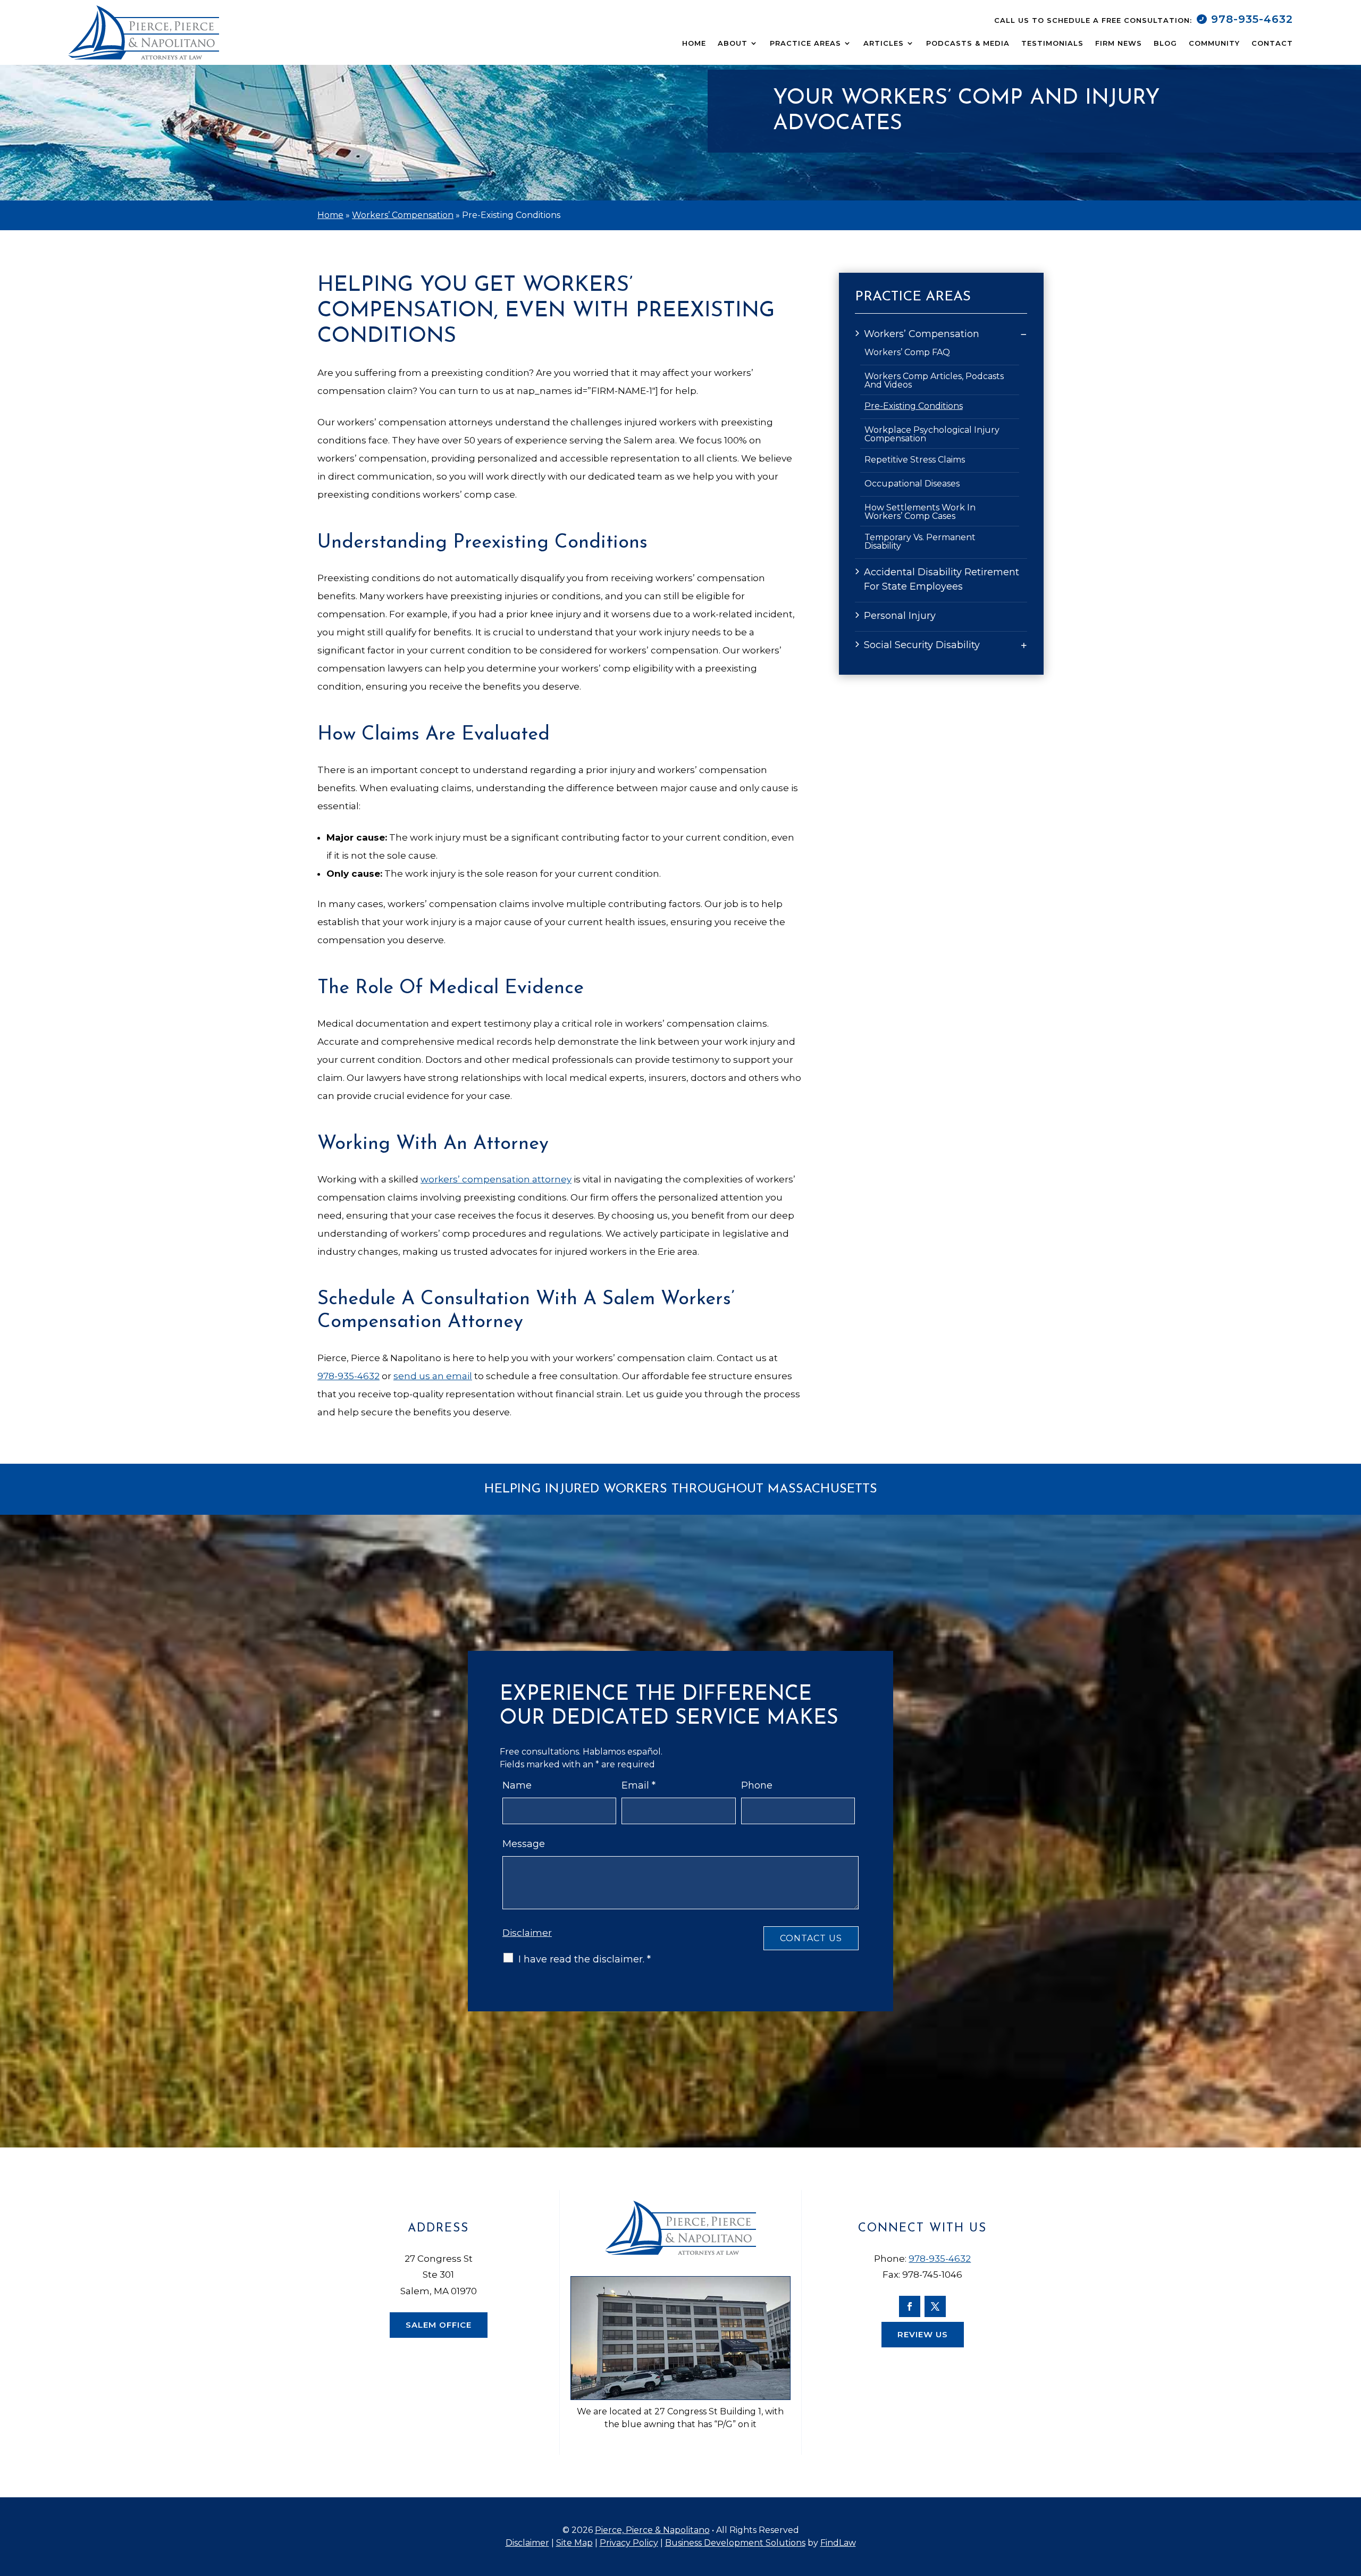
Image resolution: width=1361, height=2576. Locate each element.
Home (694, 43)
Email (639, 1785)
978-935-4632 (1252, 19)
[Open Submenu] (1024, 334)
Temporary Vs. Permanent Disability (920, 542)
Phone (757, 1785)
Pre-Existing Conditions (914, 406)
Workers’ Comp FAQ (907, 353)
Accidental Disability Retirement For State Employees (942, 579)
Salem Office (439, 2325)
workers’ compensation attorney (496, 1179)
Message (524, 1844)
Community (1214, 43)
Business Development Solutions (735, 2543)
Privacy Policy (629, 2543)
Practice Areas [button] (805, 43)
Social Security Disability (922, 645)
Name (517, 1785)
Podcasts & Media (968, 43)
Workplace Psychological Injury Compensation (932, 434)
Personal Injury (900, 616)
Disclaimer (527, 1933)
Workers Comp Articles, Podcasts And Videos (934, 381)
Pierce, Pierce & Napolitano (652, 2530)
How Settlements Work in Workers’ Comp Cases (920, 512)
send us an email (433, 1376)
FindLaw (838, 2543)
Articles (884, 43)
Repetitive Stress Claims (915, 460)
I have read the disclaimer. (585, 1959)
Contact (1272, 43)
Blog (1165, 43)
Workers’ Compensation (922, 334)
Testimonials (1052, 43)
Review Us (923, 2334)
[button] (1348, 2499)
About (733, 43)
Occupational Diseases (912, 484)
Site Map (574, 2543)
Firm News (1119, 43)
